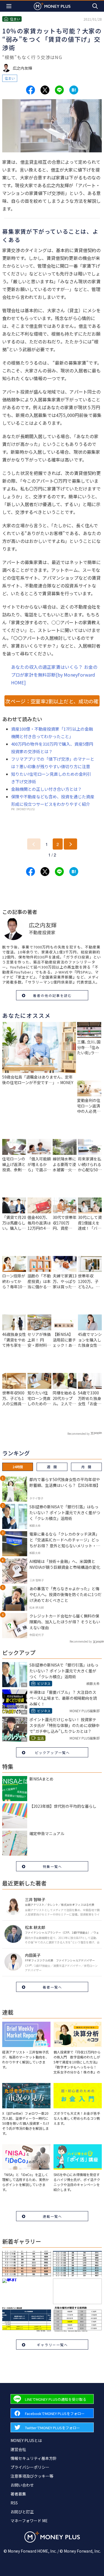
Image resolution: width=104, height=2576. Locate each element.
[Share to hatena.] (74, 90)
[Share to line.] (59, 90)
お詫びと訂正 (22, 2512)
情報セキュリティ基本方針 (34, 2458)
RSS (14, 2503)
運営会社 (18, 2449)
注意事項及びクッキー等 (32, 2476)
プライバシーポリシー (30, 2467)
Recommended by (78, 1434)
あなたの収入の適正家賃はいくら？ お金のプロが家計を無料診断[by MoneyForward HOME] (54, 675)
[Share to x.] (45, 90)
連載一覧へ (52, 2216)
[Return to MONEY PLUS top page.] (52, 6)
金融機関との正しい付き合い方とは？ (46, 789)
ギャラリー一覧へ (52, 2345)
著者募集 (18, 2494)
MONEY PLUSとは (26, 2440)
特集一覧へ (52, 1866)
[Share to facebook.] (31, 90)
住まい (10, 78)
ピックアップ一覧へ (52, 1752)
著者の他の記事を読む (52, 995)
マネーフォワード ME (29, 2521)
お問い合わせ (22, 2485)
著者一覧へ (52, 1987)
